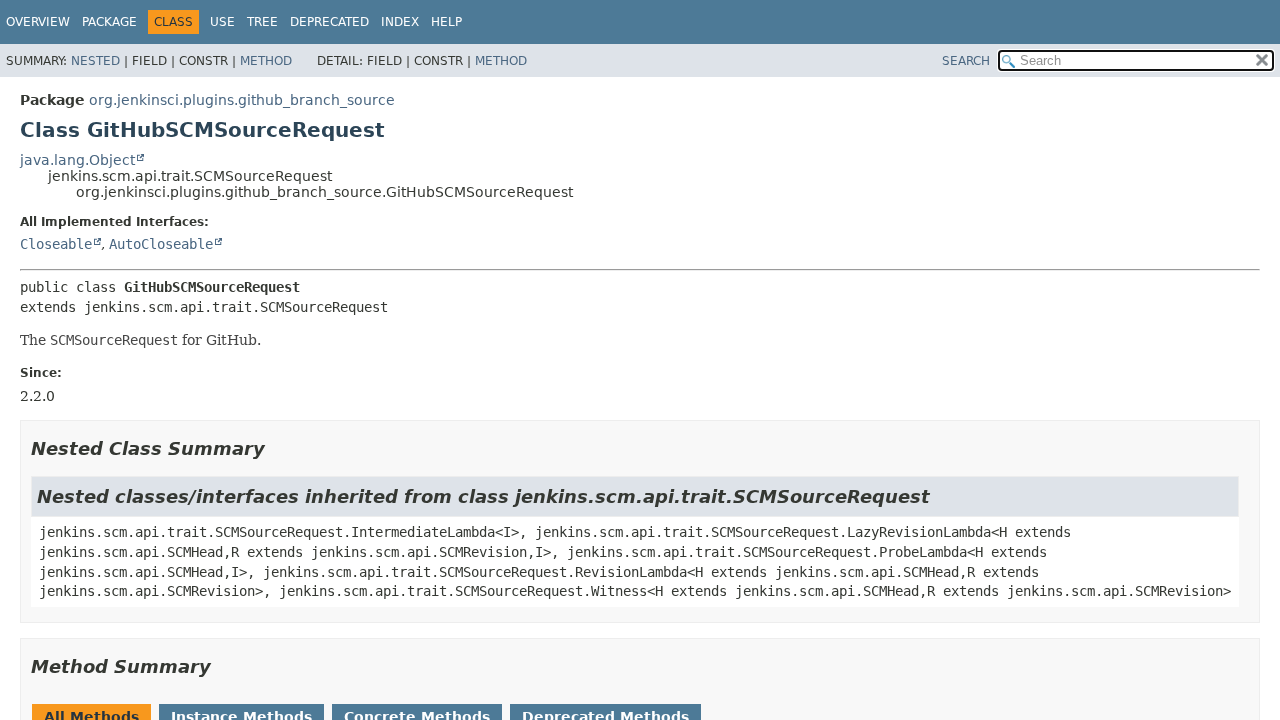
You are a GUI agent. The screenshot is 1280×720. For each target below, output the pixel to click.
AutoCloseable (161, 244)
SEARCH (966, 61)
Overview (38, 22)
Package (109, 22)
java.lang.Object (77, 160)
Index (400, 22)
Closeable (56, 244)
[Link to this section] (279, 448)
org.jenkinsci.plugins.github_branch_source (242, 100)
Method (266, 61)
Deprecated (329, 22)
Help (446, 22)
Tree (262, 22)
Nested (95, 61)
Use (222, 22)
